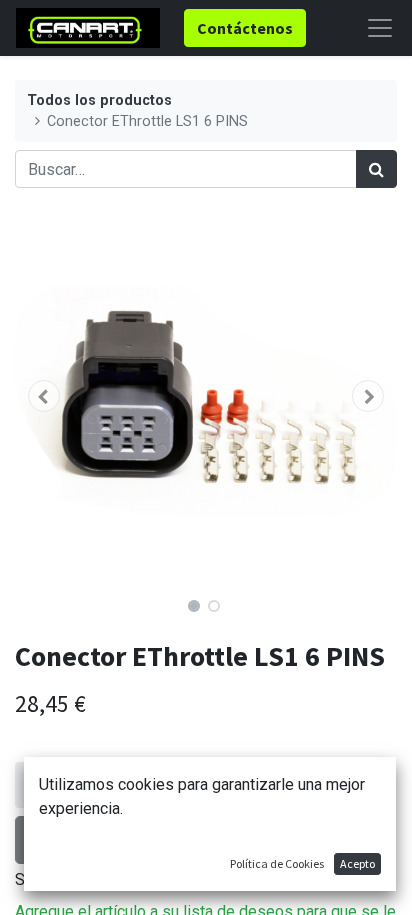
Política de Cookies (277, 863)
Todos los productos (99, 100)
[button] (43, 396)
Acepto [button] (357, 863)
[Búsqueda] (376, 169)
